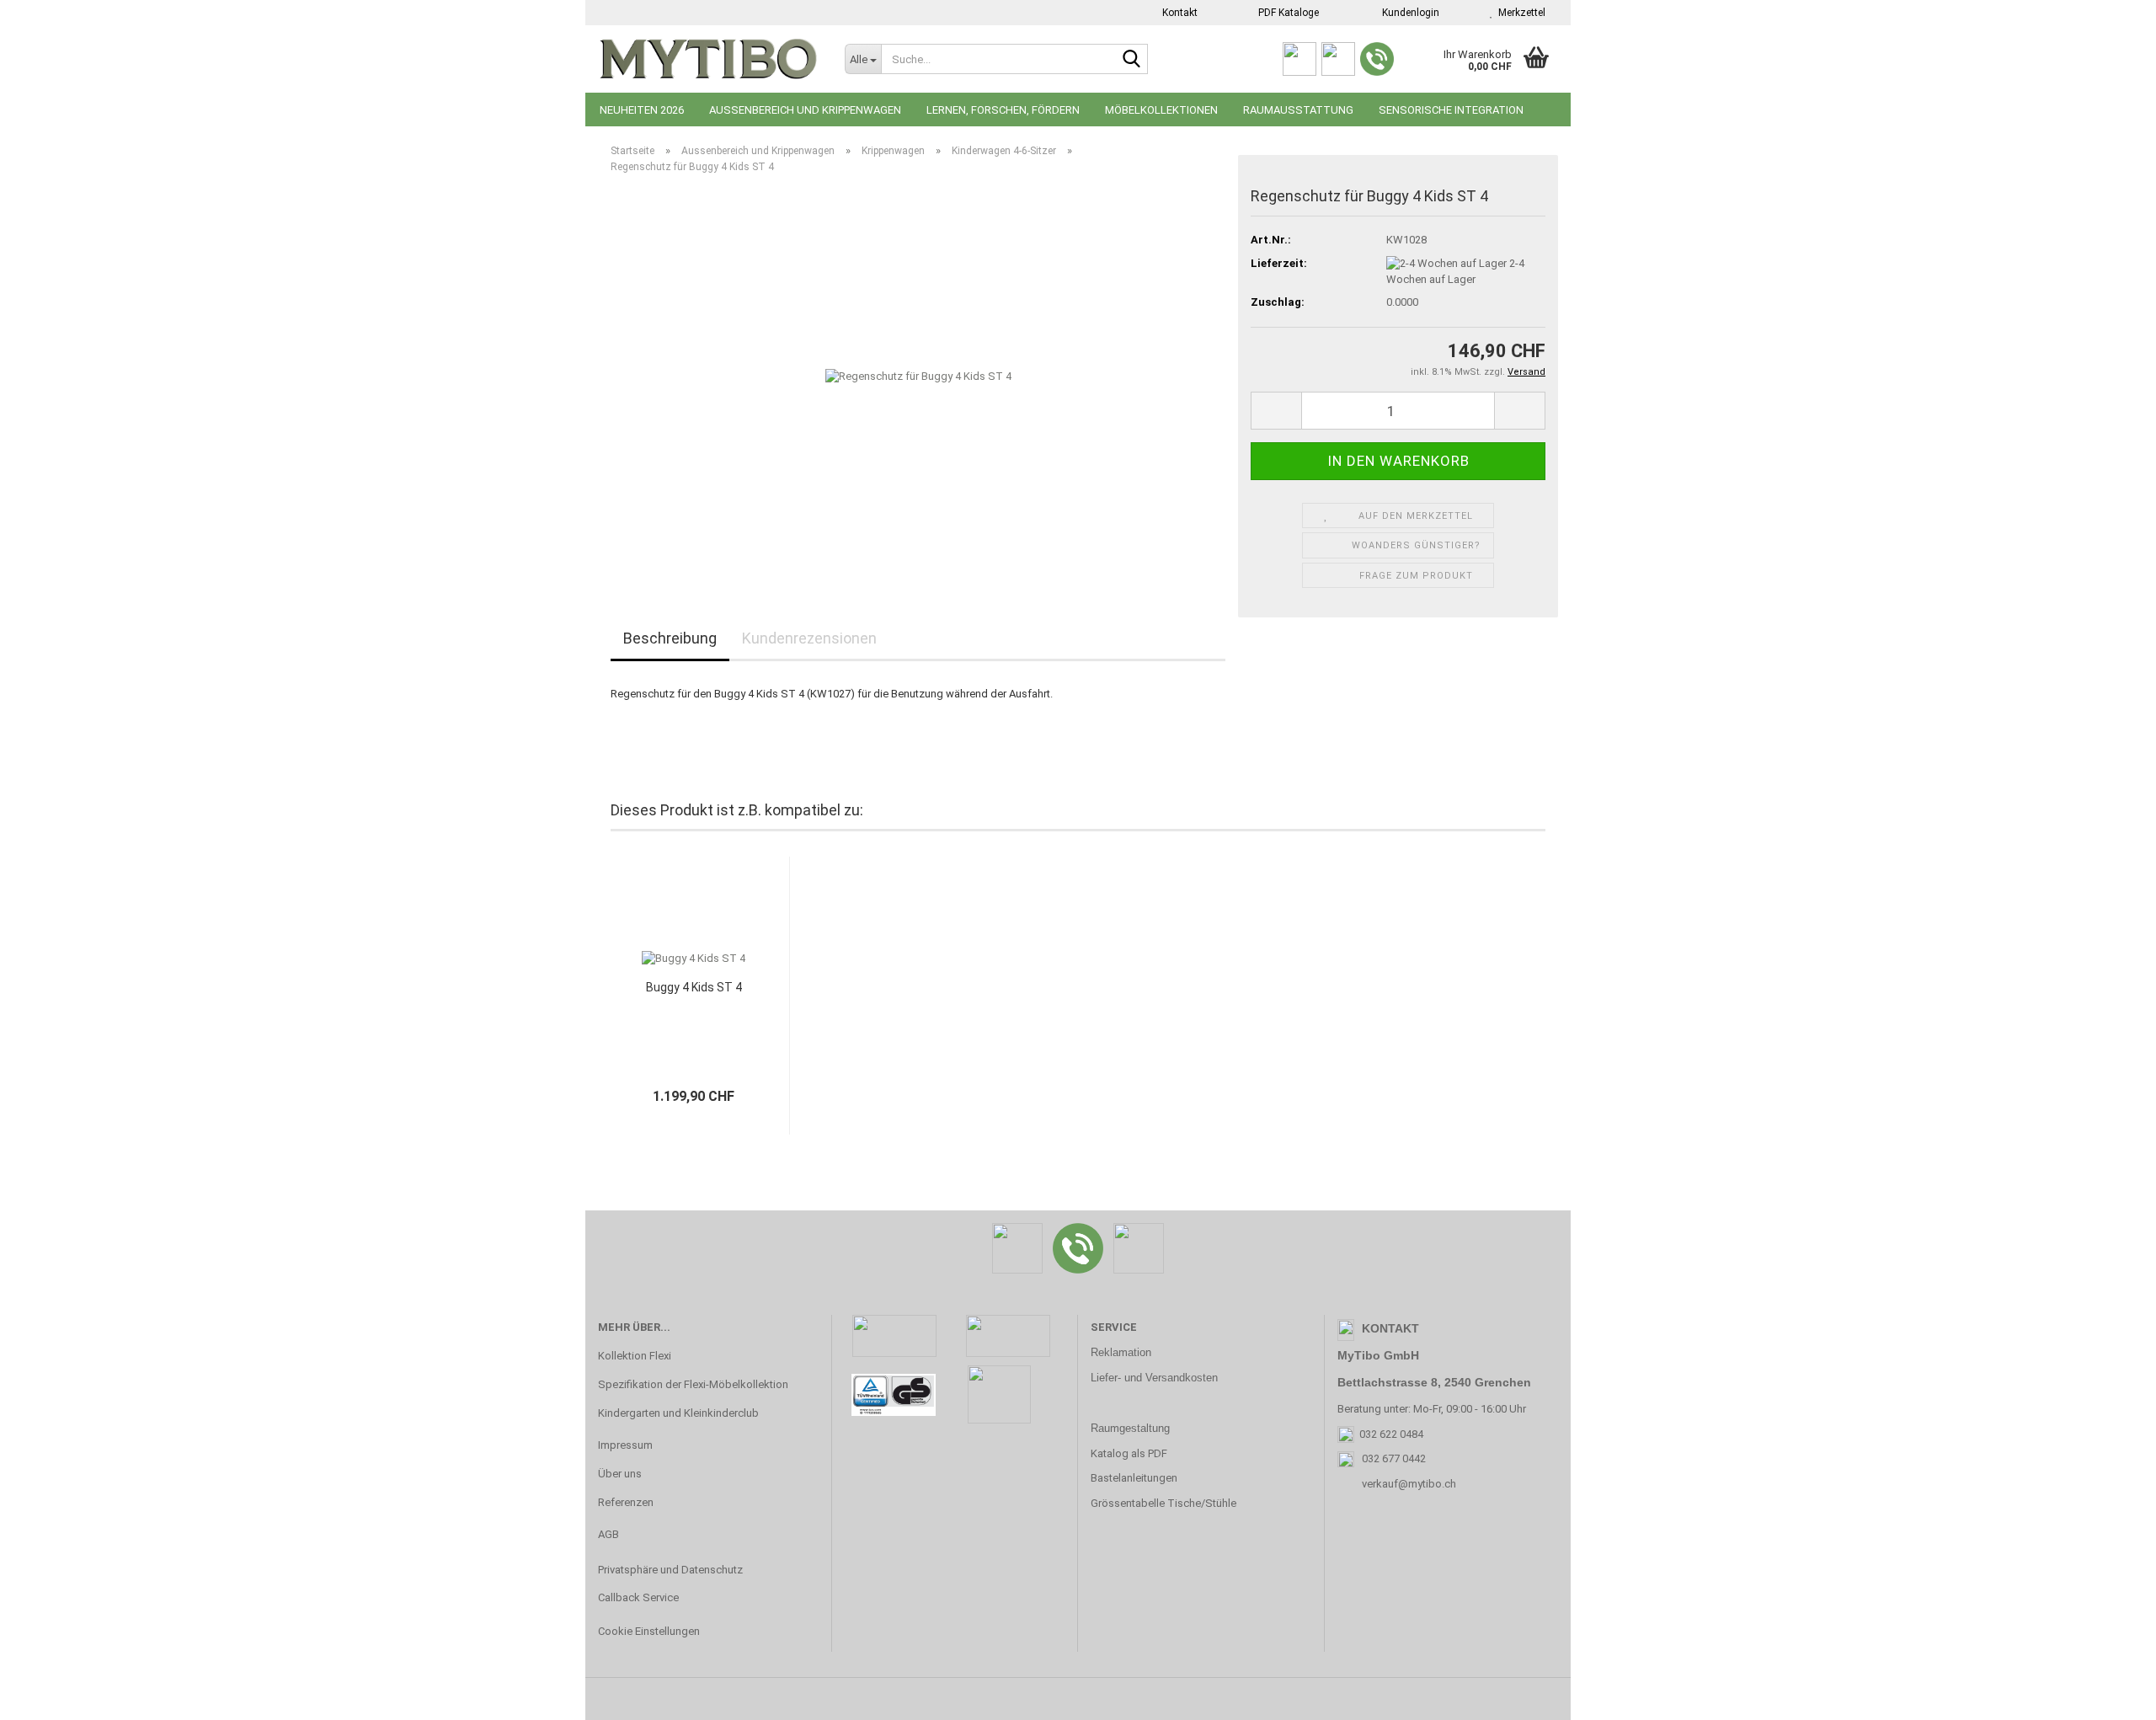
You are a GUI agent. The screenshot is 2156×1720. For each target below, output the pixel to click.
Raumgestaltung (1130, 1428)
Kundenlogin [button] (1408, 13)
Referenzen (626, 1502)
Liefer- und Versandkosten (1154, 1378)
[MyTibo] (709, 59)
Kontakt (1179, 13)
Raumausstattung (1298, 110)
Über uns (620, 1474)
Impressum (625, 1445)
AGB (608, 1534)
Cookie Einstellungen (649, 1631)
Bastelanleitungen (1134, 1478)
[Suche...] (1132, 60)
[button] (1276, 411)
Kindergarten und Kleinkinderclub (678, 1413)
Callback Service (638, 1597)
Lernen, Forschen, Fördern (1003, 110)
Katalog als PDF (1129, 1453)
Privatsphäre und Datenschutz (670, 1570)
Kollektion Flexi (635, 1356)
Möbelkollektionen (1161, 110)
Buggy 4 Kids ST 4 (694, 987)
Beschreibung (670, 638)
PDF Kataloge (1287, 13)
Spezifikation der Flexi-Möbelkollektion (693, 1384)
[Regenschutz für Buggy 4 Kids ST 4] (918, 376)
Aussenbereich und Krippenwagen (805, 110)
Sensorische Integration (1451, 110)
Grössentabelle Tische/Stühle (1163, 1503)
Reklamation (1121, 1352)
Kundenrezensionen (809, 638)
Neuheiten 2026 (642, 110)
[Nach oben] (2110, 1695)
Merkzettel (1519, 13)
